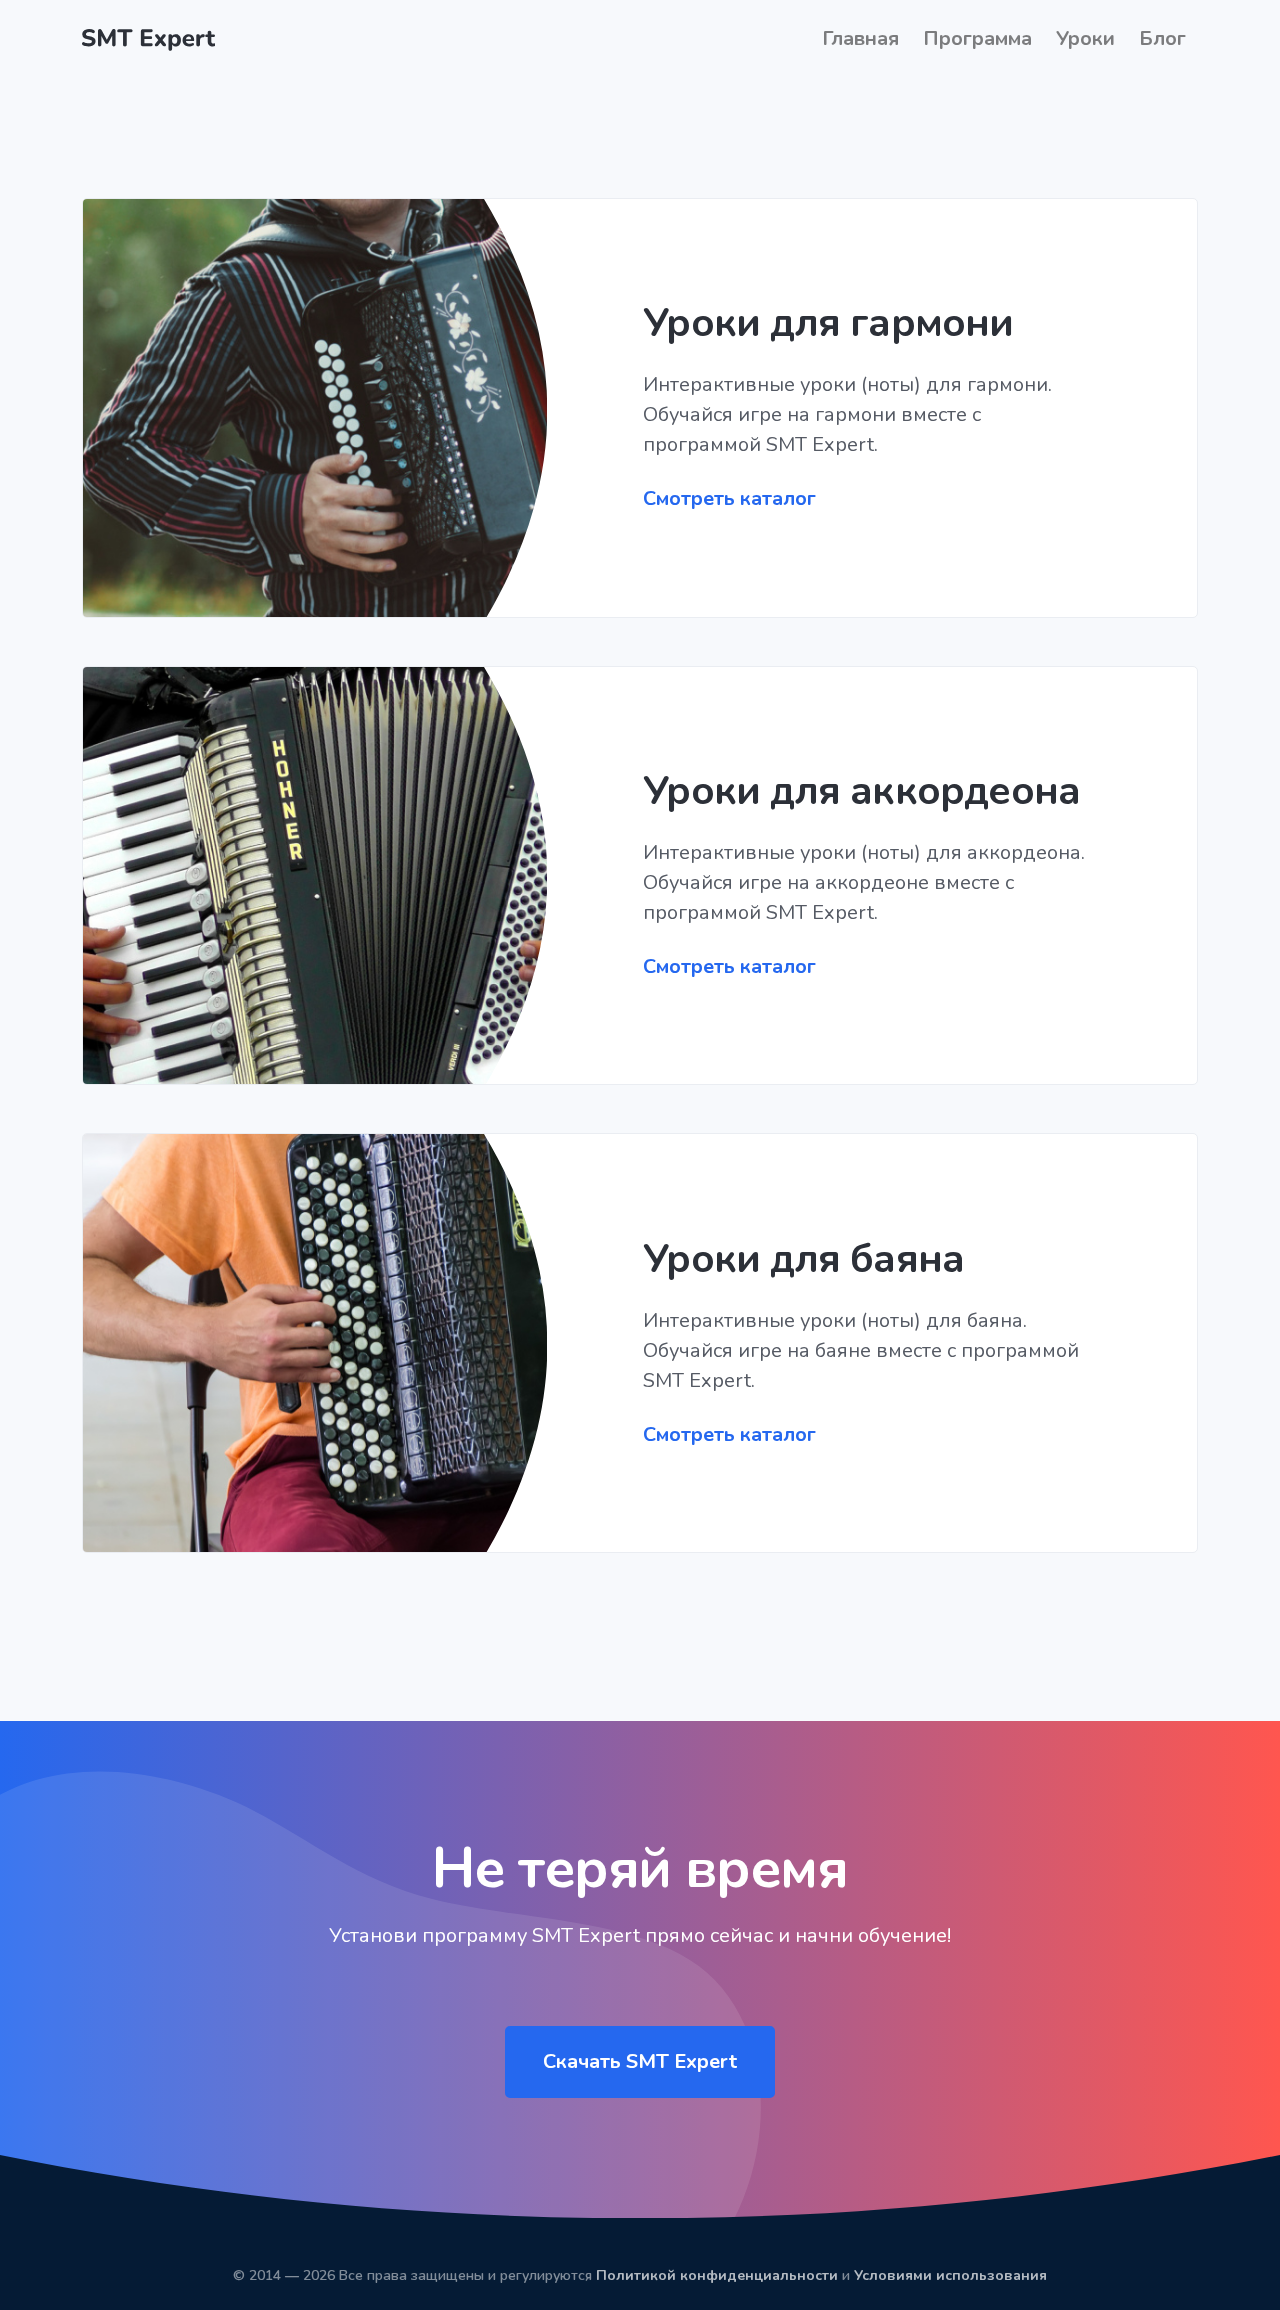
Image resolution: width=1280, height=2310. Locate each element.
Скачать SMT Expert (640, 2061)
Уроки (1085, 38)
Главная (860, 38)
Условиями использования (950, 2275)
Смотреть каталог (729, 498)
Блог (1162, 38)
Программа (977, 38)
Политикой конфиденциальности (717, 2275)
